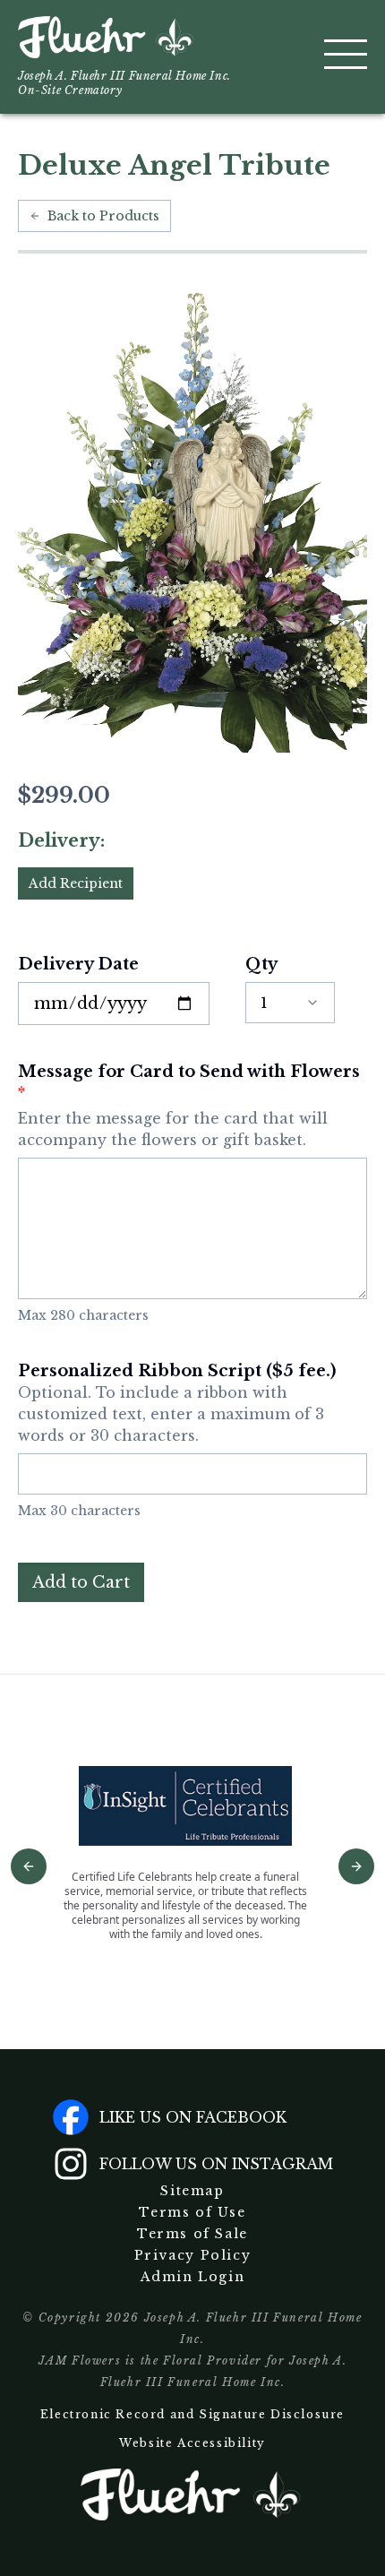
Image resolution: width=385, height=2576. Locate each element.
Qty (261, 964)
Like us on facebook (193, 2117)
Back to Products (103, 216)
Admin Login (193, 2277)
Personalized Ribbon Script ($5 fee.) (177, 1403)
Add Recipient (76, 883)
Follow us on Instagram (216, 2164)
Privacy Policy (192, 2255)
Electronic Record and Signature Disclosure (192, 2414)
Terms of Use (192, 2212)
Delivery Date (78, 964)
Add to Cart (81, 1582)
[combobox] (290, 1003)
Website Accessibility (192, 2443)
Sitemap (192, 2191)
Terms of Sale (192, 2234)
